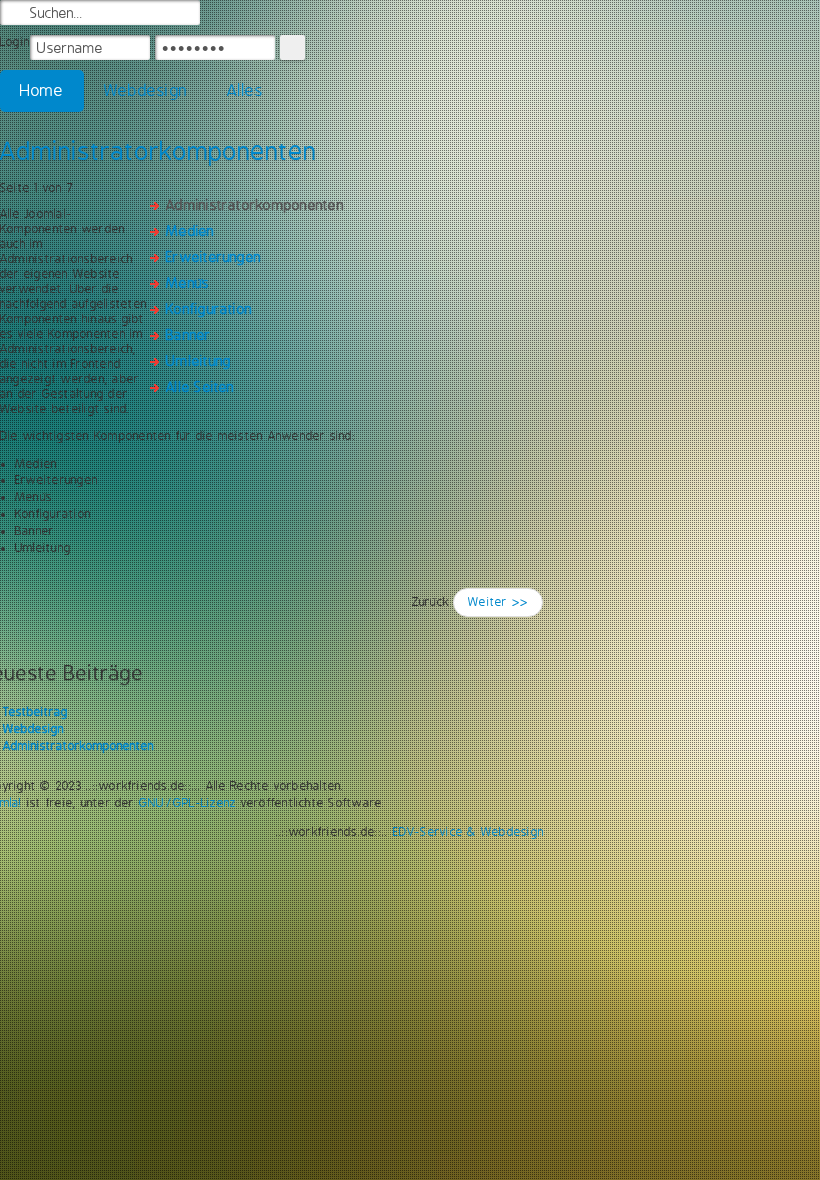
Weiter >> (498, 602)
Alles (245, 90)
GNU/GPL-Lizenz (187, 803)
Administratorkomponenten (78, 746)
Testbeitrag (35, 712)
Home (42, 90)
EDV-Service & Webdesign (469, 832)
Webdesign (145, 90)
